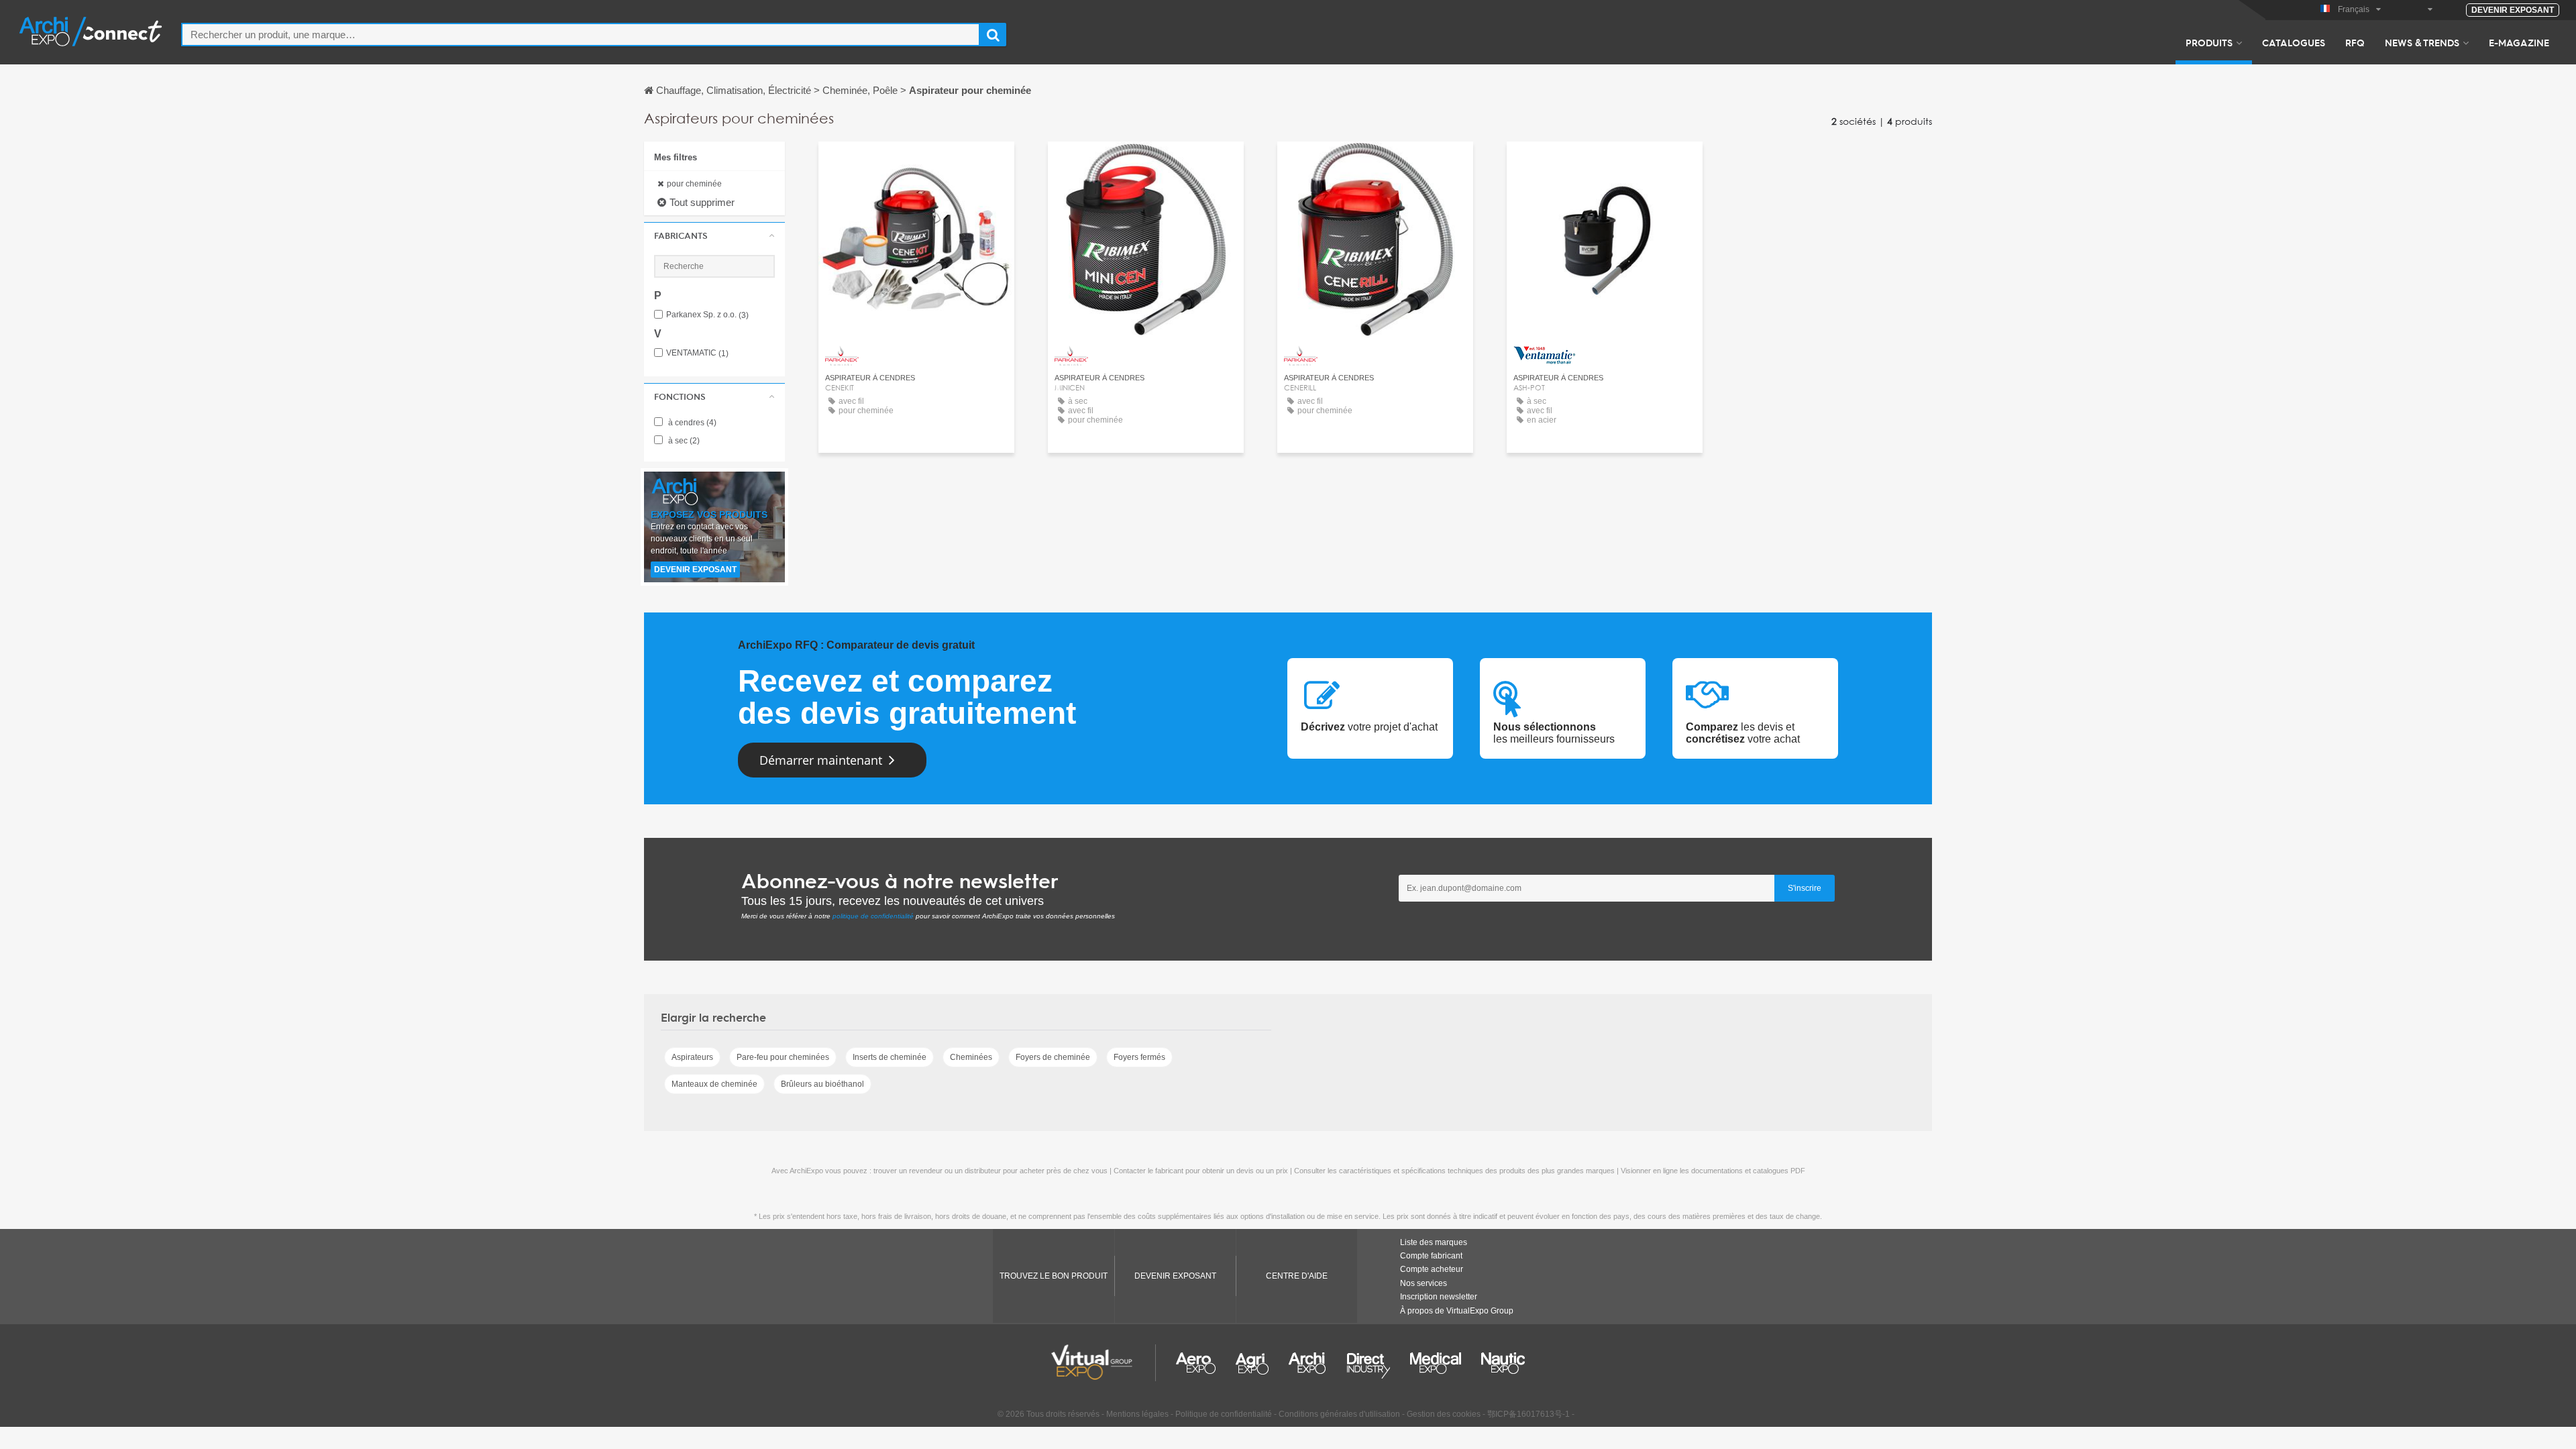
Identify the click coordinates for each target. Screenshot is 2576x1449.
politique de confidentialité (873, 916)
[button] (714, 235)
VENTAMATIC (697, 353)
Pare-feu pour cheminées (783, 1057)
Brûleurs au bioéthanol (822, 1084)
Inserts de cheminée (890, 1057)
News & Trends (2422, 42)
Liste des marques (1434, 1242)
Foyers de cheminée (1053, 1057)
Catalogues (2294, 42)
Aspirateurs (692, 1057)
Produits (2209, 42)
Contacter (917, 164)
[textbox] (581, 35)
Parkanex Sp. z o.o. (707, 315)
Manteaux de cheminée (714, 1084)
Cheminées (971, 1057)
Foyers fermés (1139, 1057)
